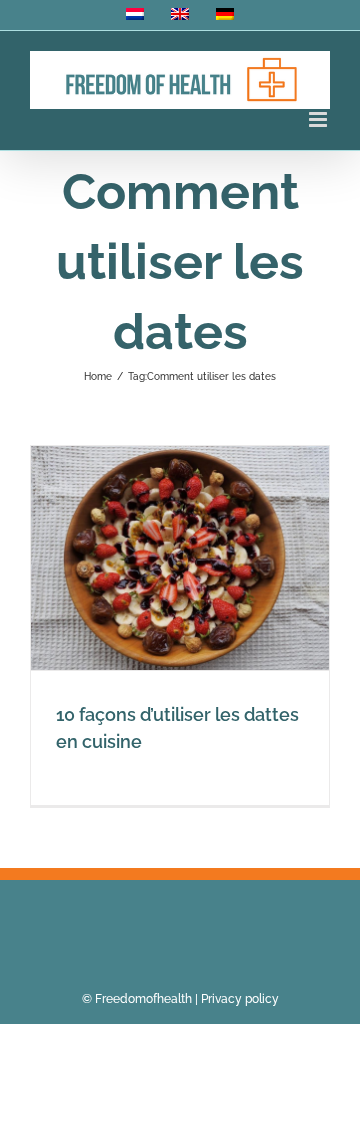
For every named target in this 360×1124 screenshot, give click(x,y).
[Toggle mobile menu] (319, 119)
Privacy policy (240, 999)
